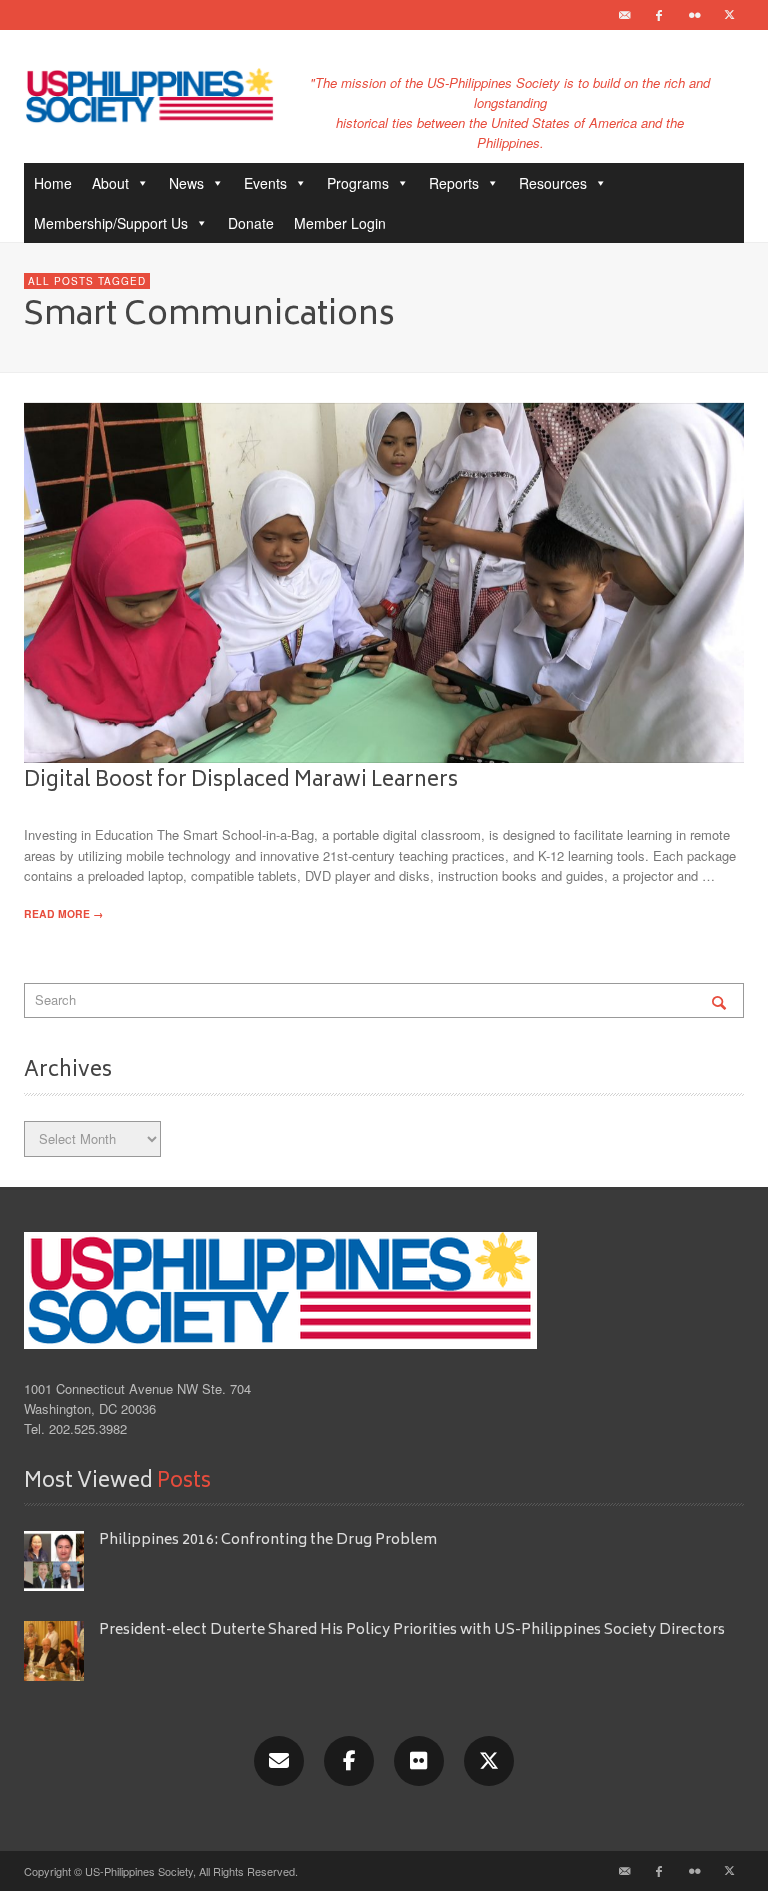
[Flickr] (694, 15)
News (186, 183)
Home (53, 183)
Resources (553, 183)
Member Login (340, 223)
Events (265, 183)
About (110, 183)
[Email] (624, 15)
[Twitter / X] (729, 15)
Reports (454, 183)
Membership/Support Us (111, 223)
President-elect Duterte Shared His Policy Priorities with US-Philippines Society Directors (413, 1630)
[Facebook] (659, 15)
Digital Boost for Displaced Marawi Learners (241, 781)
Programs (358, 183)
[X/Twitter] (489, 1761)
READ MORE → (63, 913)
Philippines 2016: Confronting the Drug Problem (268, 1540)
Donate (251, 223)
